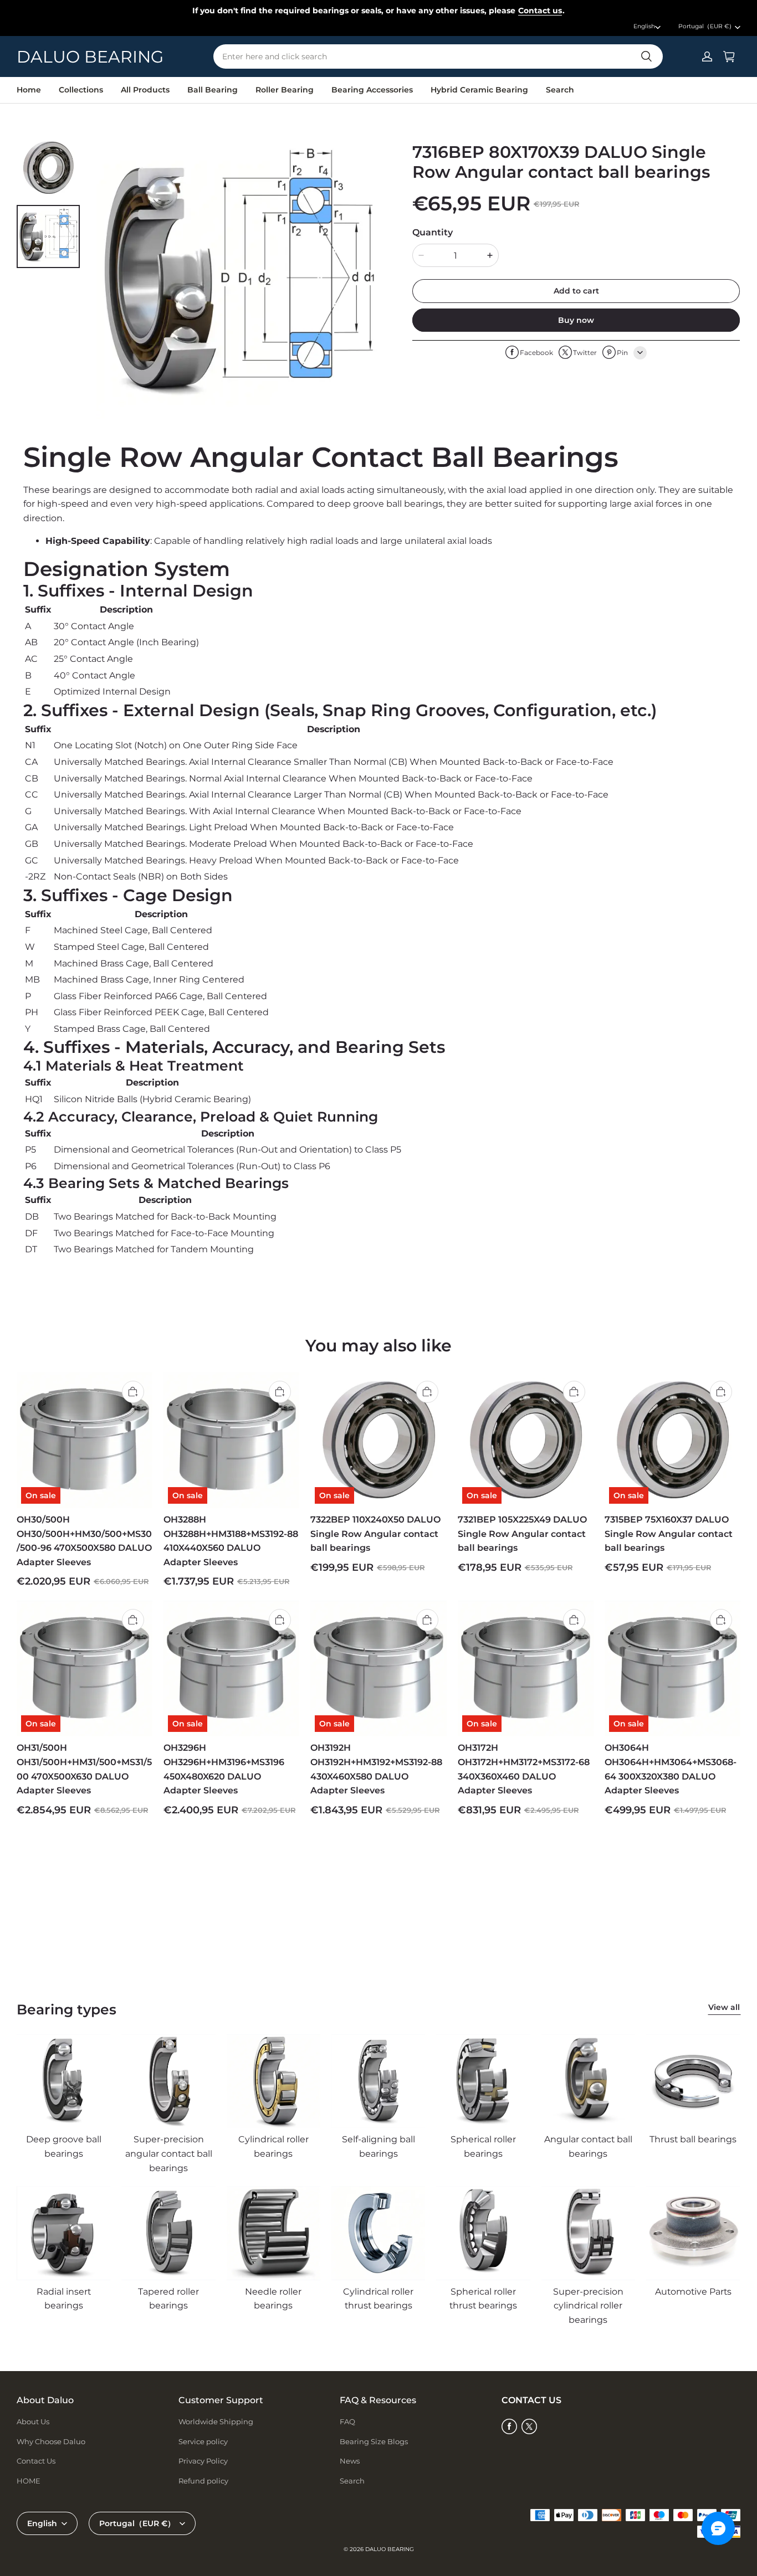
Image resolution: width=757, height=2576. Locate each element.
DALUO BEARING (390, 2549)
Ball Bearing (213, 90)
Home (29, 90)
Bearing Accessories (372, 90)
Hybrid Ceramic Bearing (479, 90)
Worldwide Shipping (216, 2421)
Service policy (203, 2441)
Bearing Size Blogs (374, 2441)
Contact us (540, 11)
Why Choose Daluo (51, 2441)
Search (560, 90)
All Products (145, 90)
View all (724, 2007)
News (350, 2461)
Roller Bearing (285, 90)
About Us (33, 2421)
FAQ (347, 2421)
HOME (29, 2481)
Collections (81, 90)
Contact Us (36, 2461)
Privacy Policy (203, 2461)
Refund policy (203, 2481)
